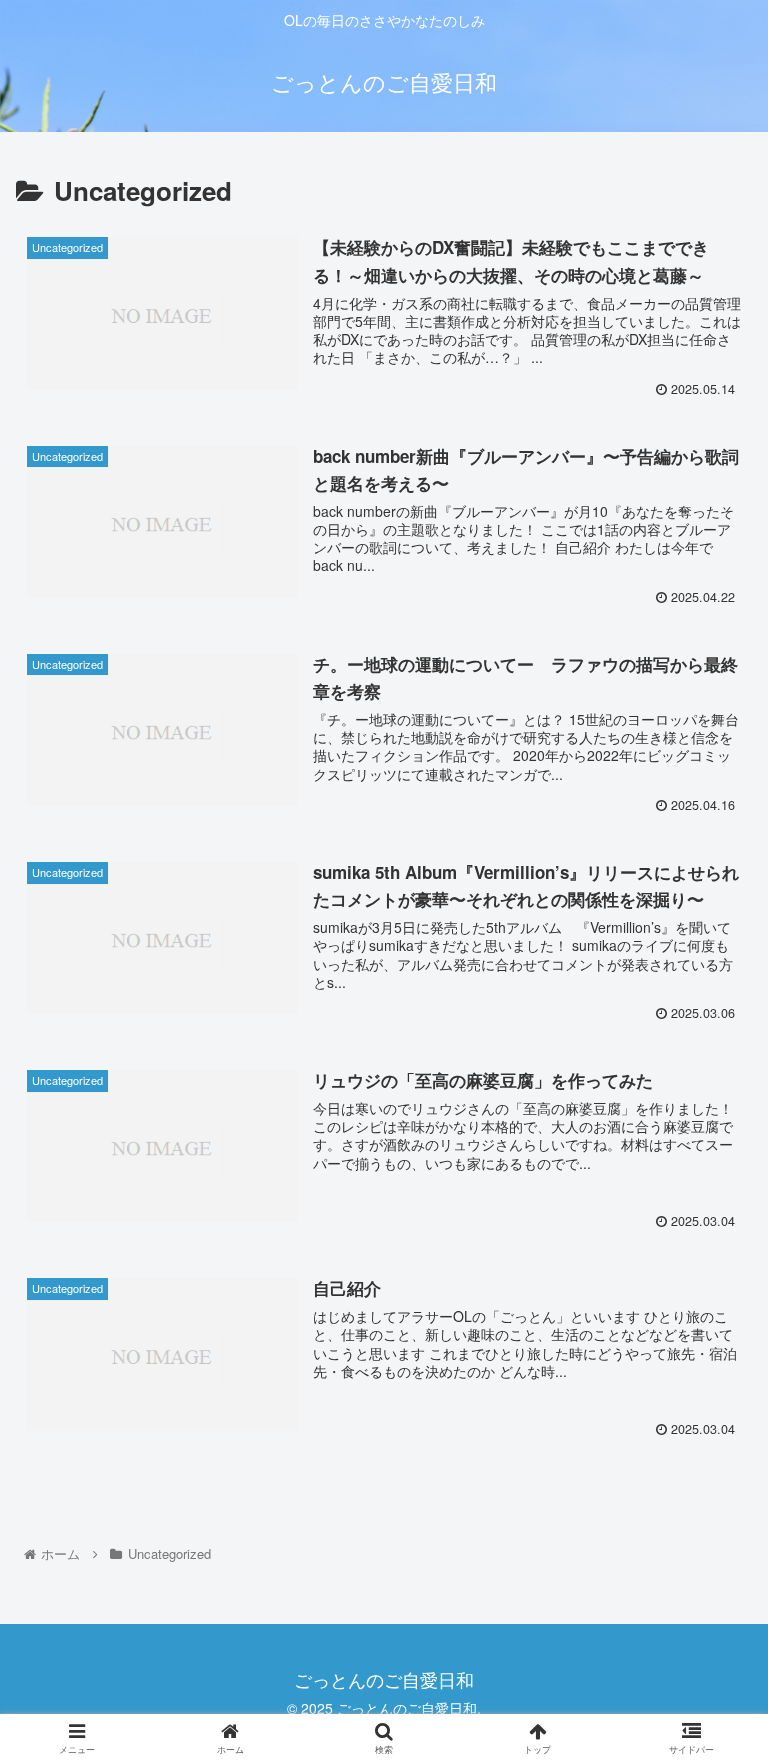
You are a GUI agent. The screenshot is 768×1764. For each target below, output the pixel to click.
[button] (709, 1683)
